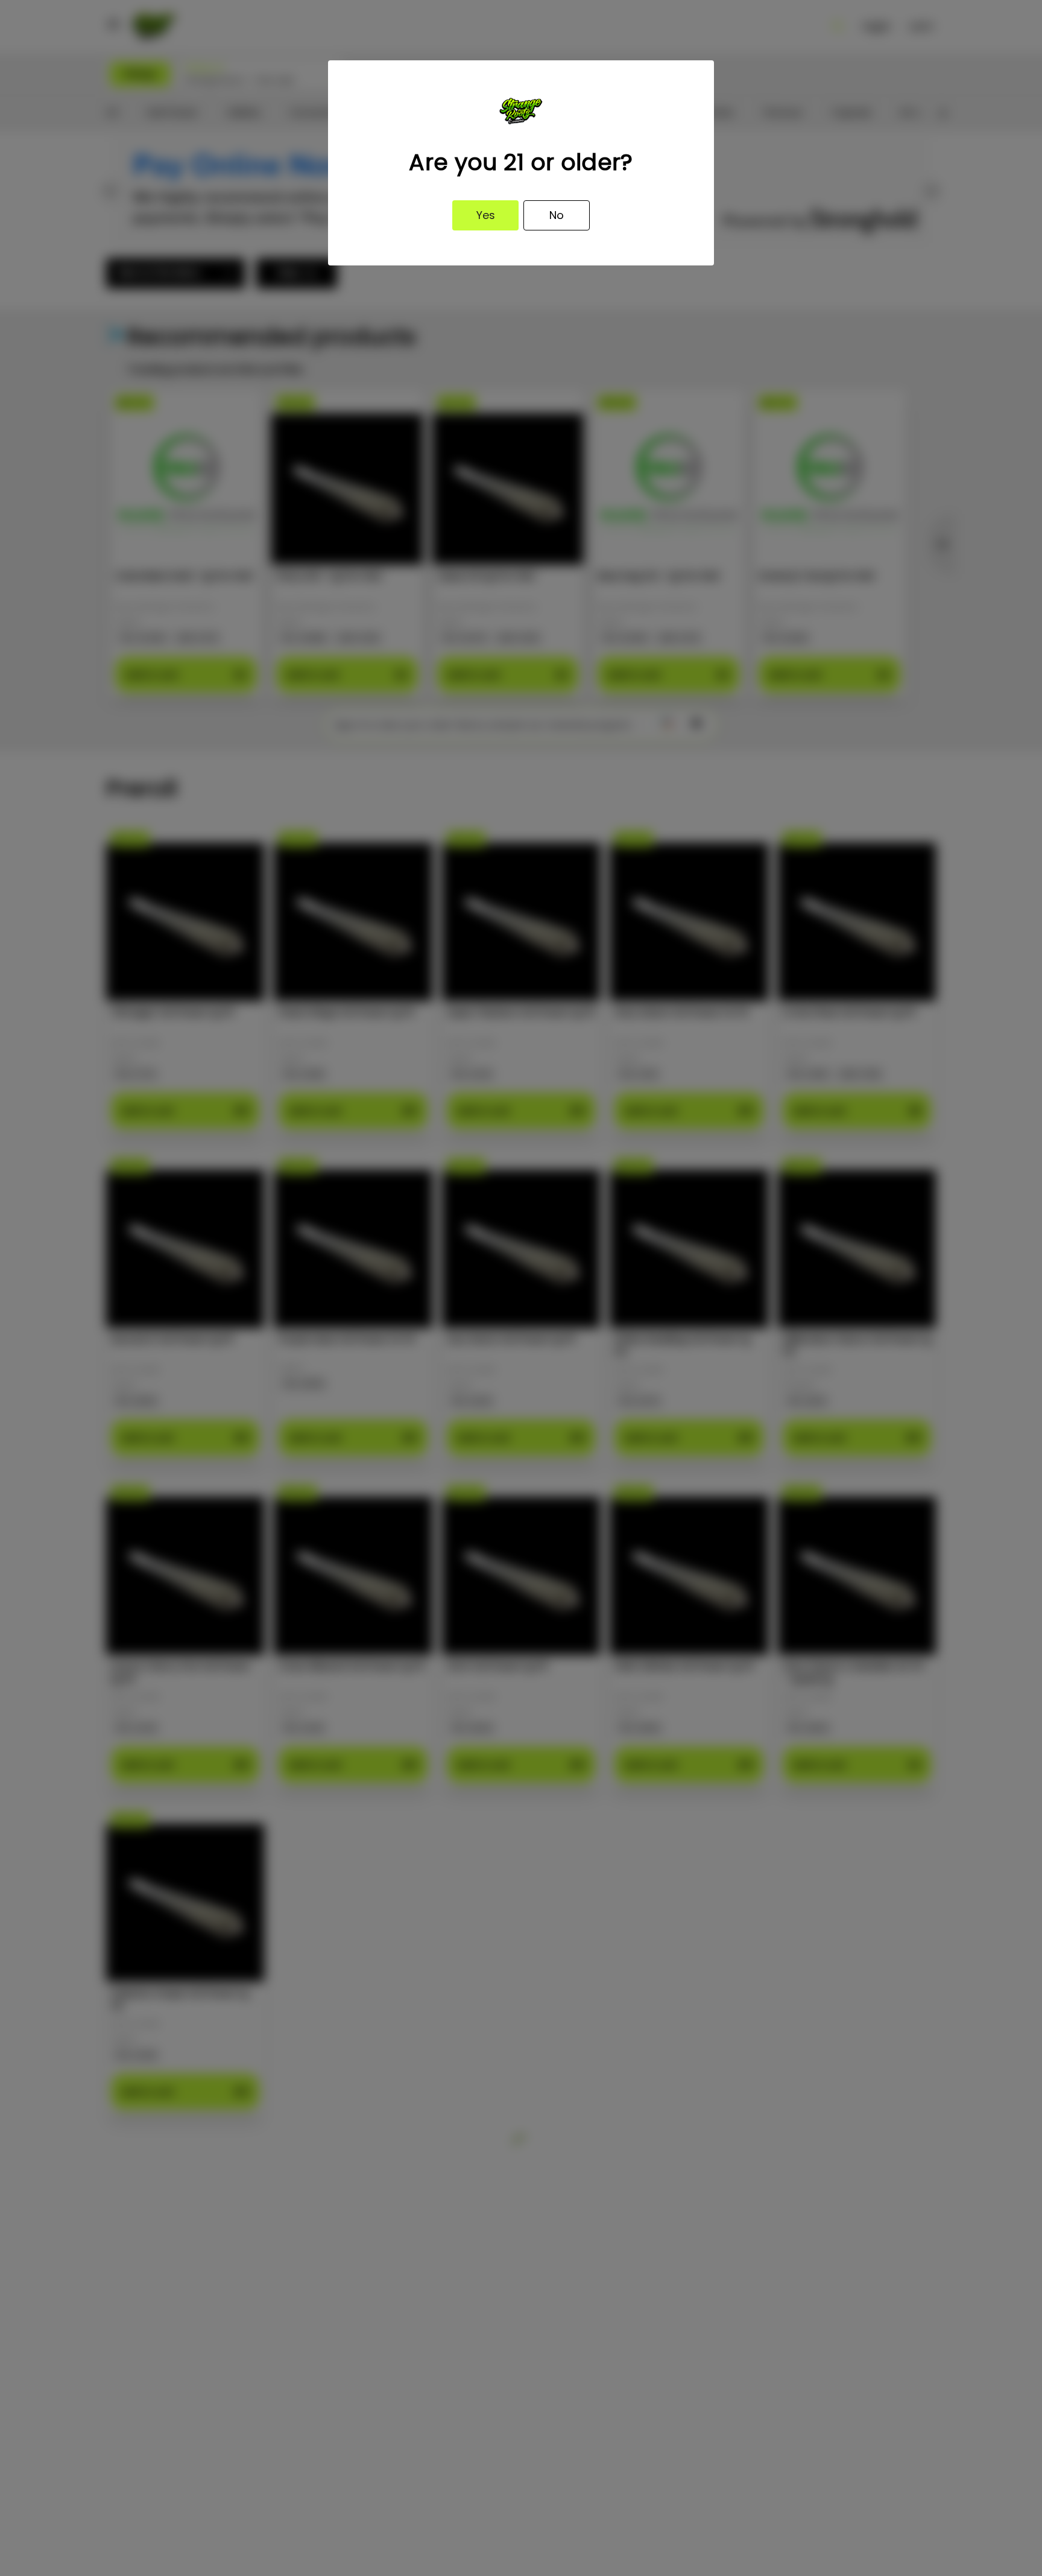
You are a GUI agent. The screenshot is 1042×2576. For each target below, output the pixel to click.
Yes (486, 215)
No (557, 215)
